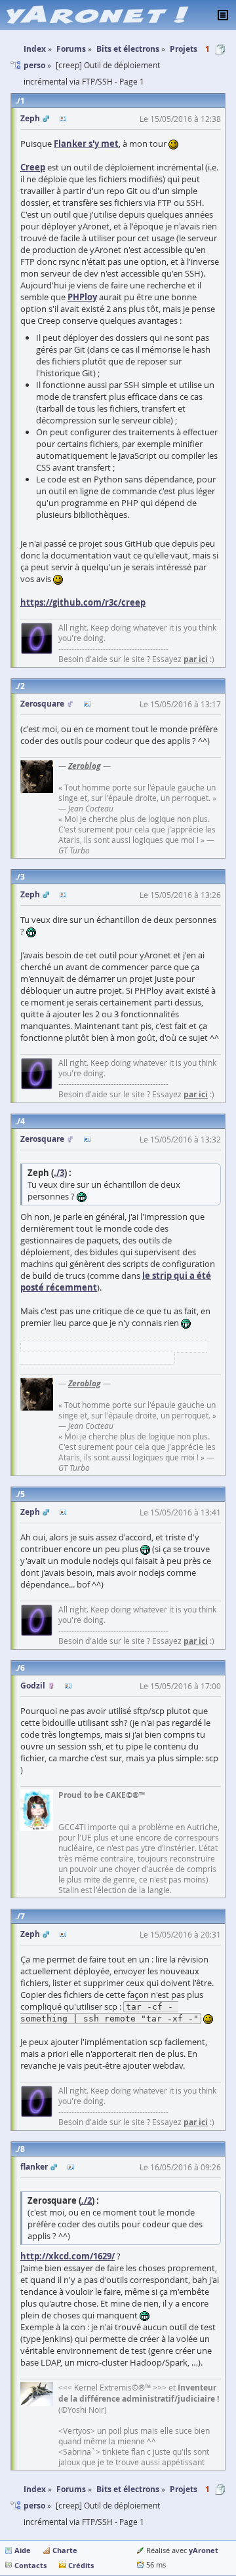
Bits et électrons (128, 2489)
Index (35, 2489)
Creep (33, 167)
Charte (65, 2550)
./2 (87, 2200)
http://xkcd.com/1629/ (68, 2256)
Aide (23, 2550)
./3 (59, 1173)
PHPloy (82, 297)
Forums (71, 2489)
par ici (196, 659)
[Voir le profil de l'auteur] (63, 119)
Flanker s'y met (86, 144)
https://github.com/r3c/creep (83, 602)
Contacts (30, 2565)
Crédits (81, 2565)
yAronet (204, 2550)
